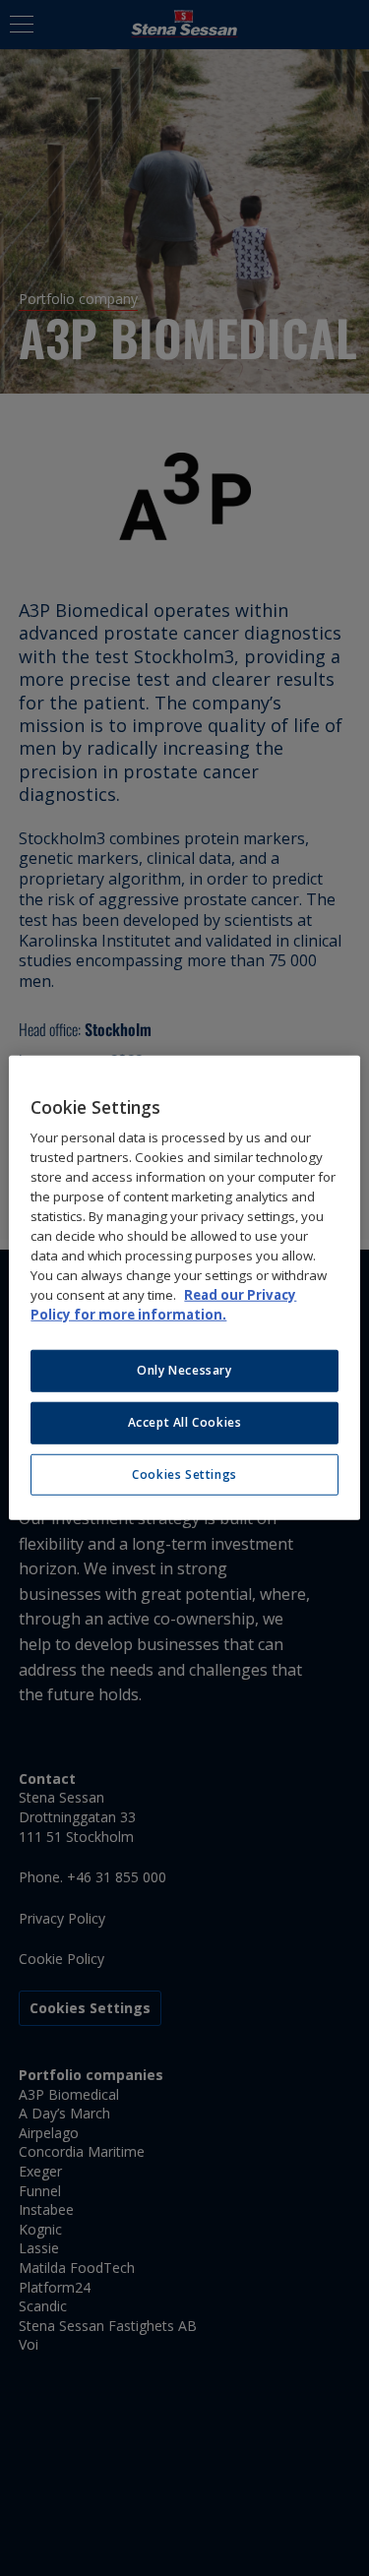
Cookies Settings (184, 1473)
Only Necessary (184, 1370)
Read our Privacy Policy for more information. (163, 1305)
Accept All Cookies (185, 1422)
